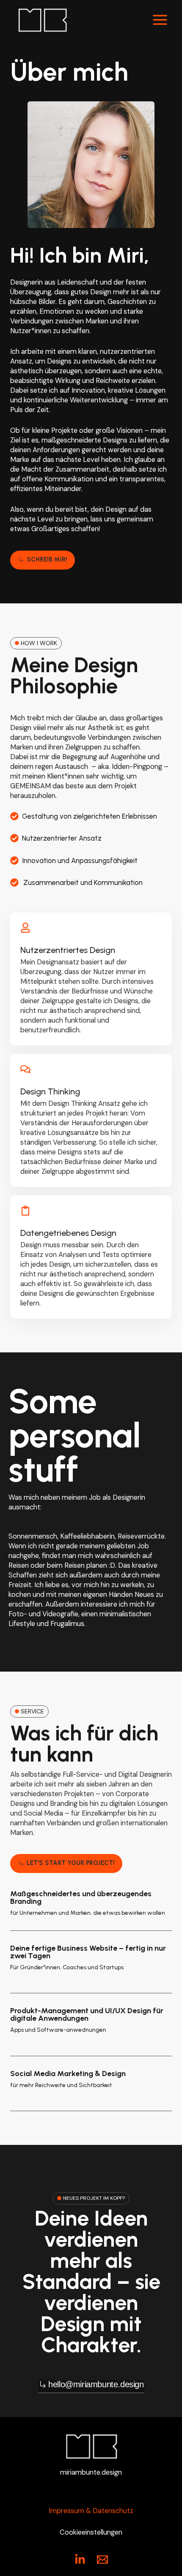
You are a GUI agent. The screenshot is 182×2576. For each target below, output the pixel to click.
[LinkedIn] (80, 2560)
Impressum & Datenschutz (91, 2511)
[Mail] (102, 2560)
